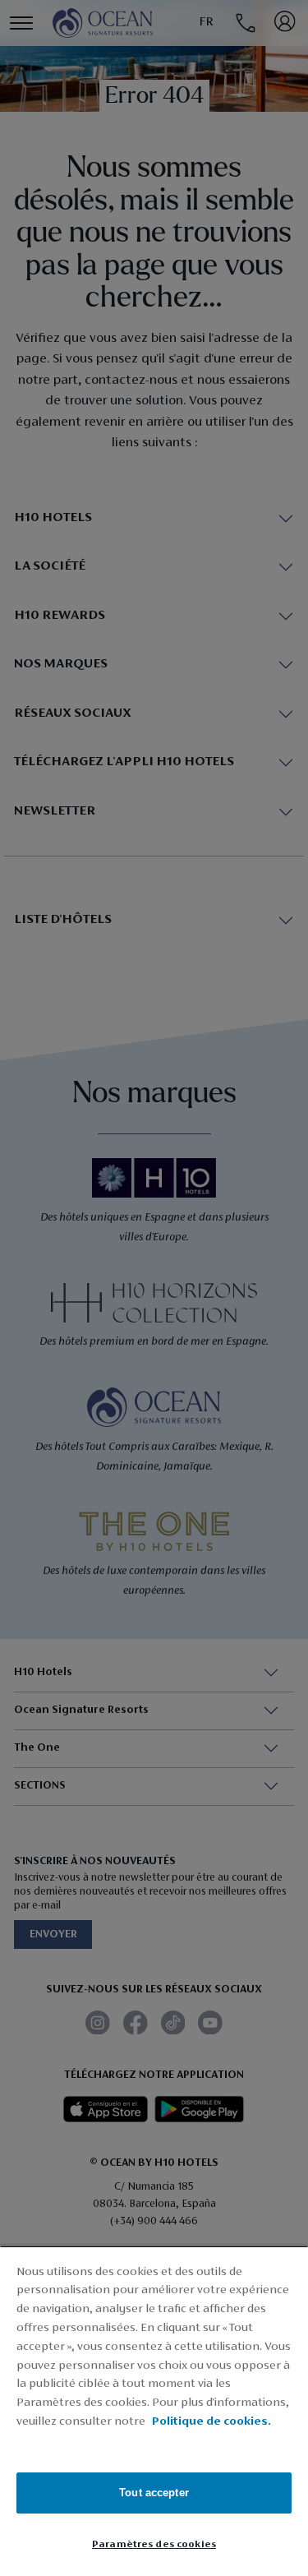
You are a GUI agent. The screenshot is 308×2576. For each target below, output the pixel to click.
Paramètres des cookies (154, 2544)
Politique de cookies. (211, 2422)
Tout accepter (154, 2493)
